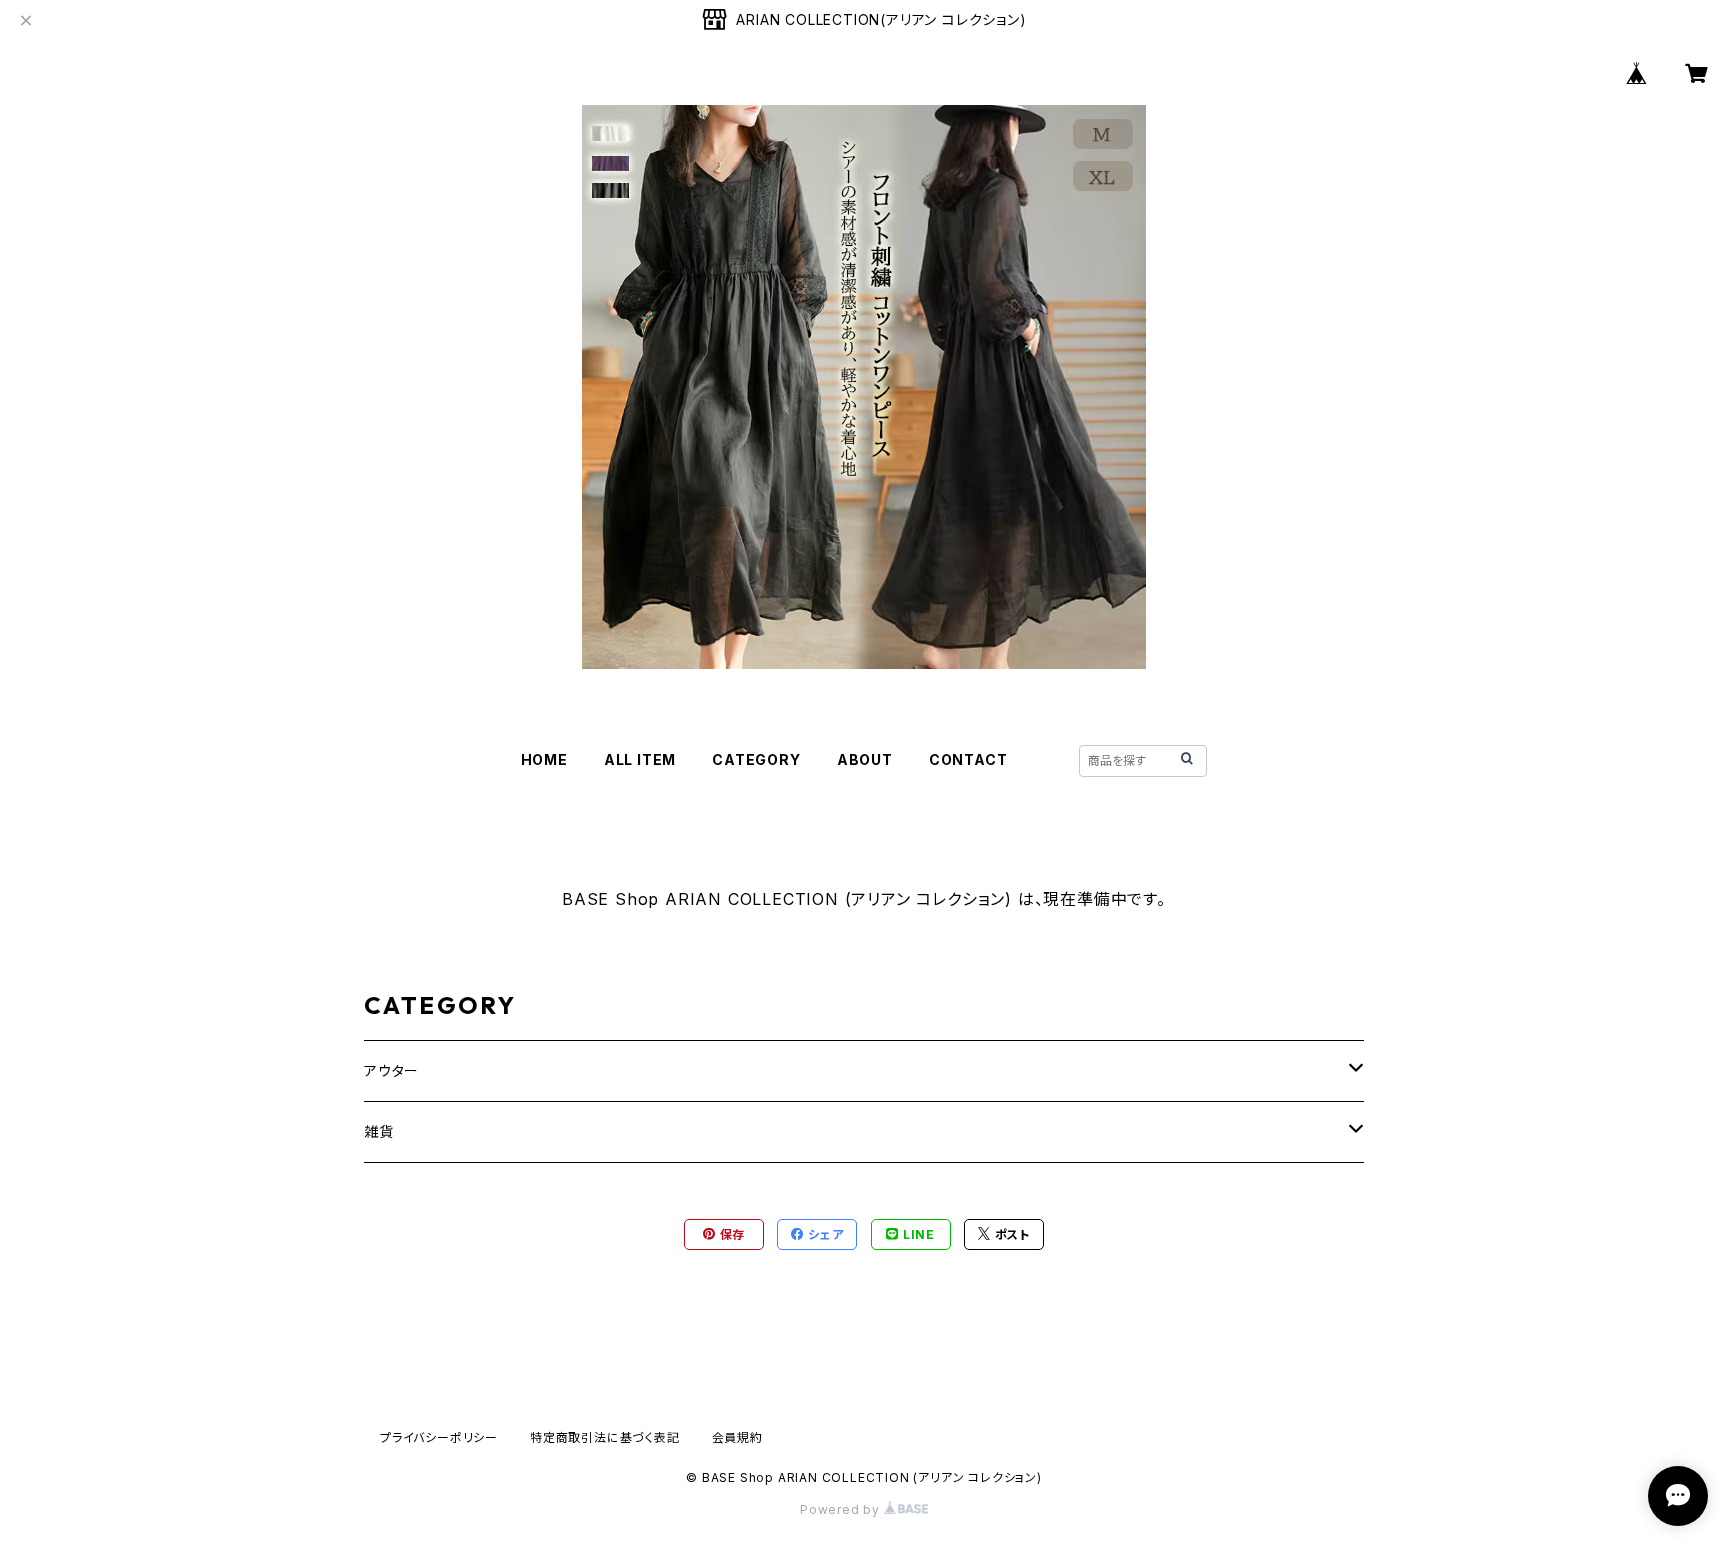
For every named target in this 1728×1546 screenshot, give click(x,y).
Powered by (842, 1509)
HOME (544, 759)
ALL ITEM (640, 759)
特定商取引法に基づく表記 (605, 1437)
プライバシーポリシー (439, 1437)
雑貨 (379, 1131)
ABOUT (865, 759)
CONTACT (968, 759)
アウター (391, 1070)
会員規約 (737, 1437)
